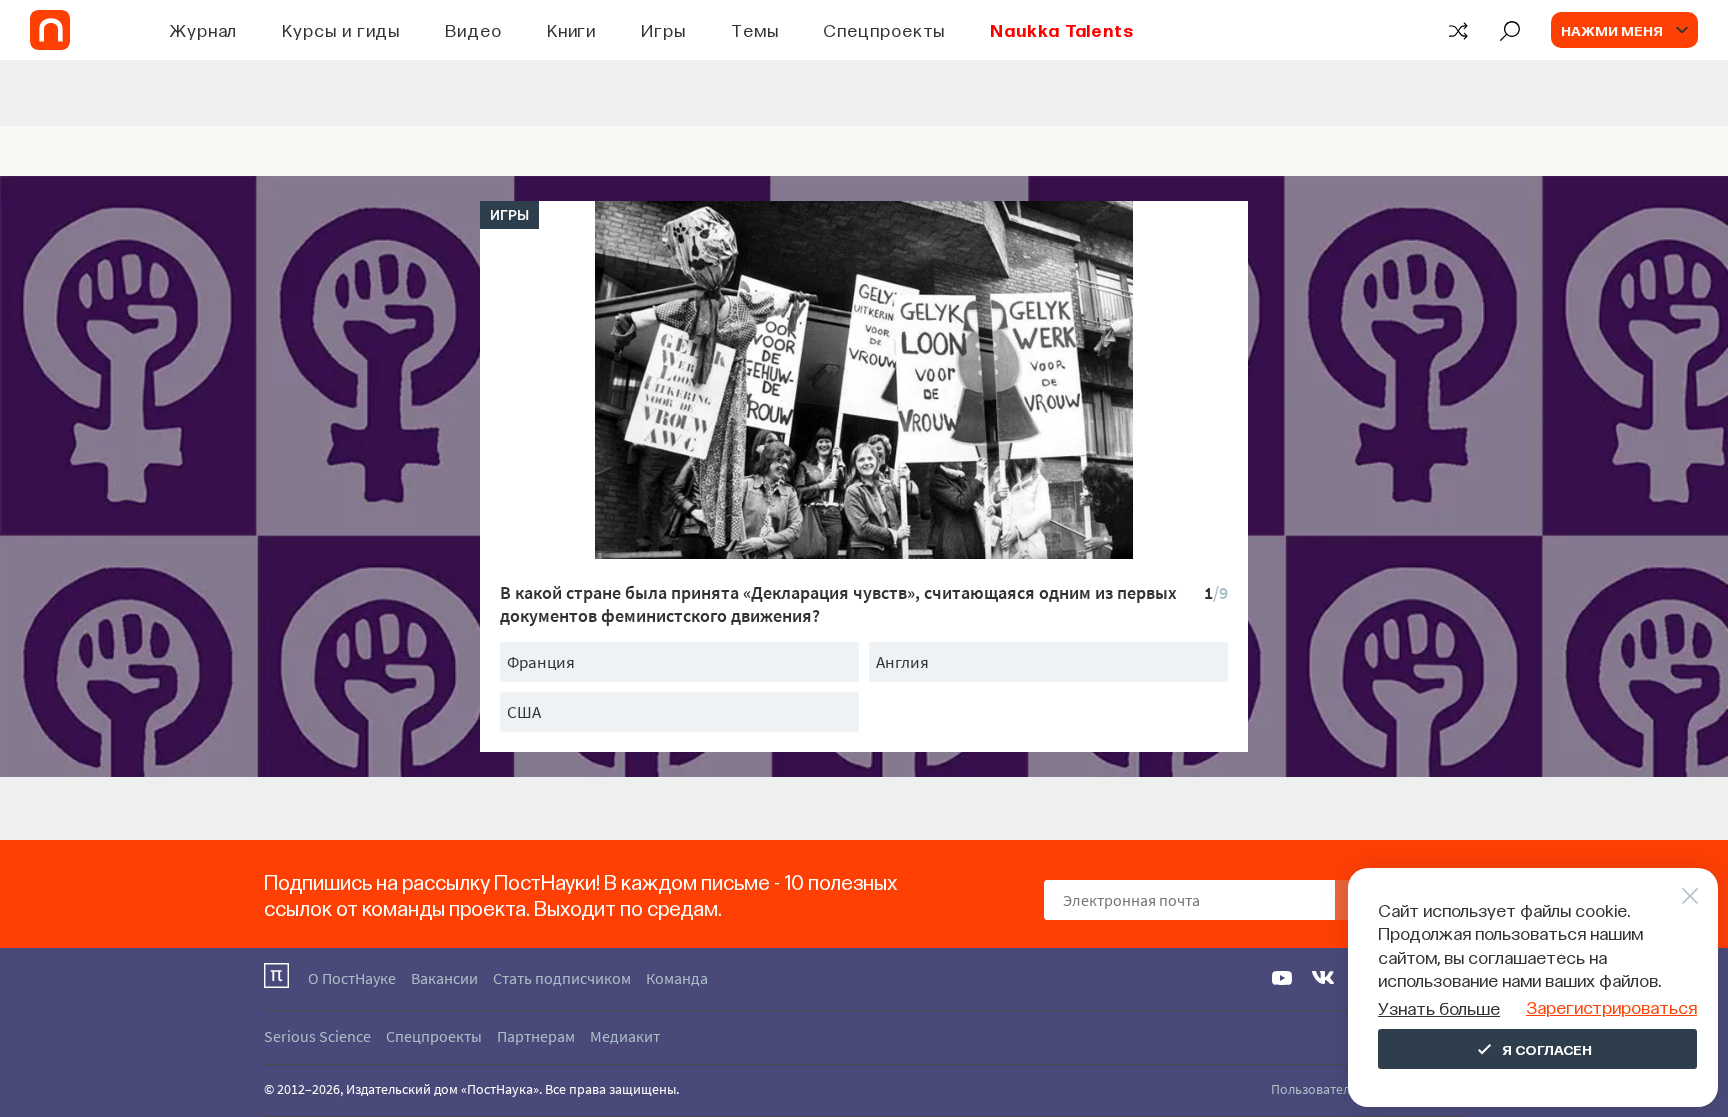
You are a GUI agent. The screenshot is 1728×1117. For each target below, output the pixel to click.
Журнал (203, 29)
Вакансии (444, 978)
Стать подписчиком (562, 978)
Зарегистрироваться (1611, 1006)
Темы (755, 29)
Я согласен (1547, 1049)
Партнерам (536, 1036)
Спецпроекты (884, 29)
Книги (572, 29)
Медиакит (625, 1036)
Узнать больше (1439, 1007)
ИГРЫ (509, 215)
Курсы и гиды (341, 29)
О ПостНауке (352, 978)
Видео (473, 29)
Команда (677, 978)
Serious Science (317, 1036)
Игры (663, 29)
